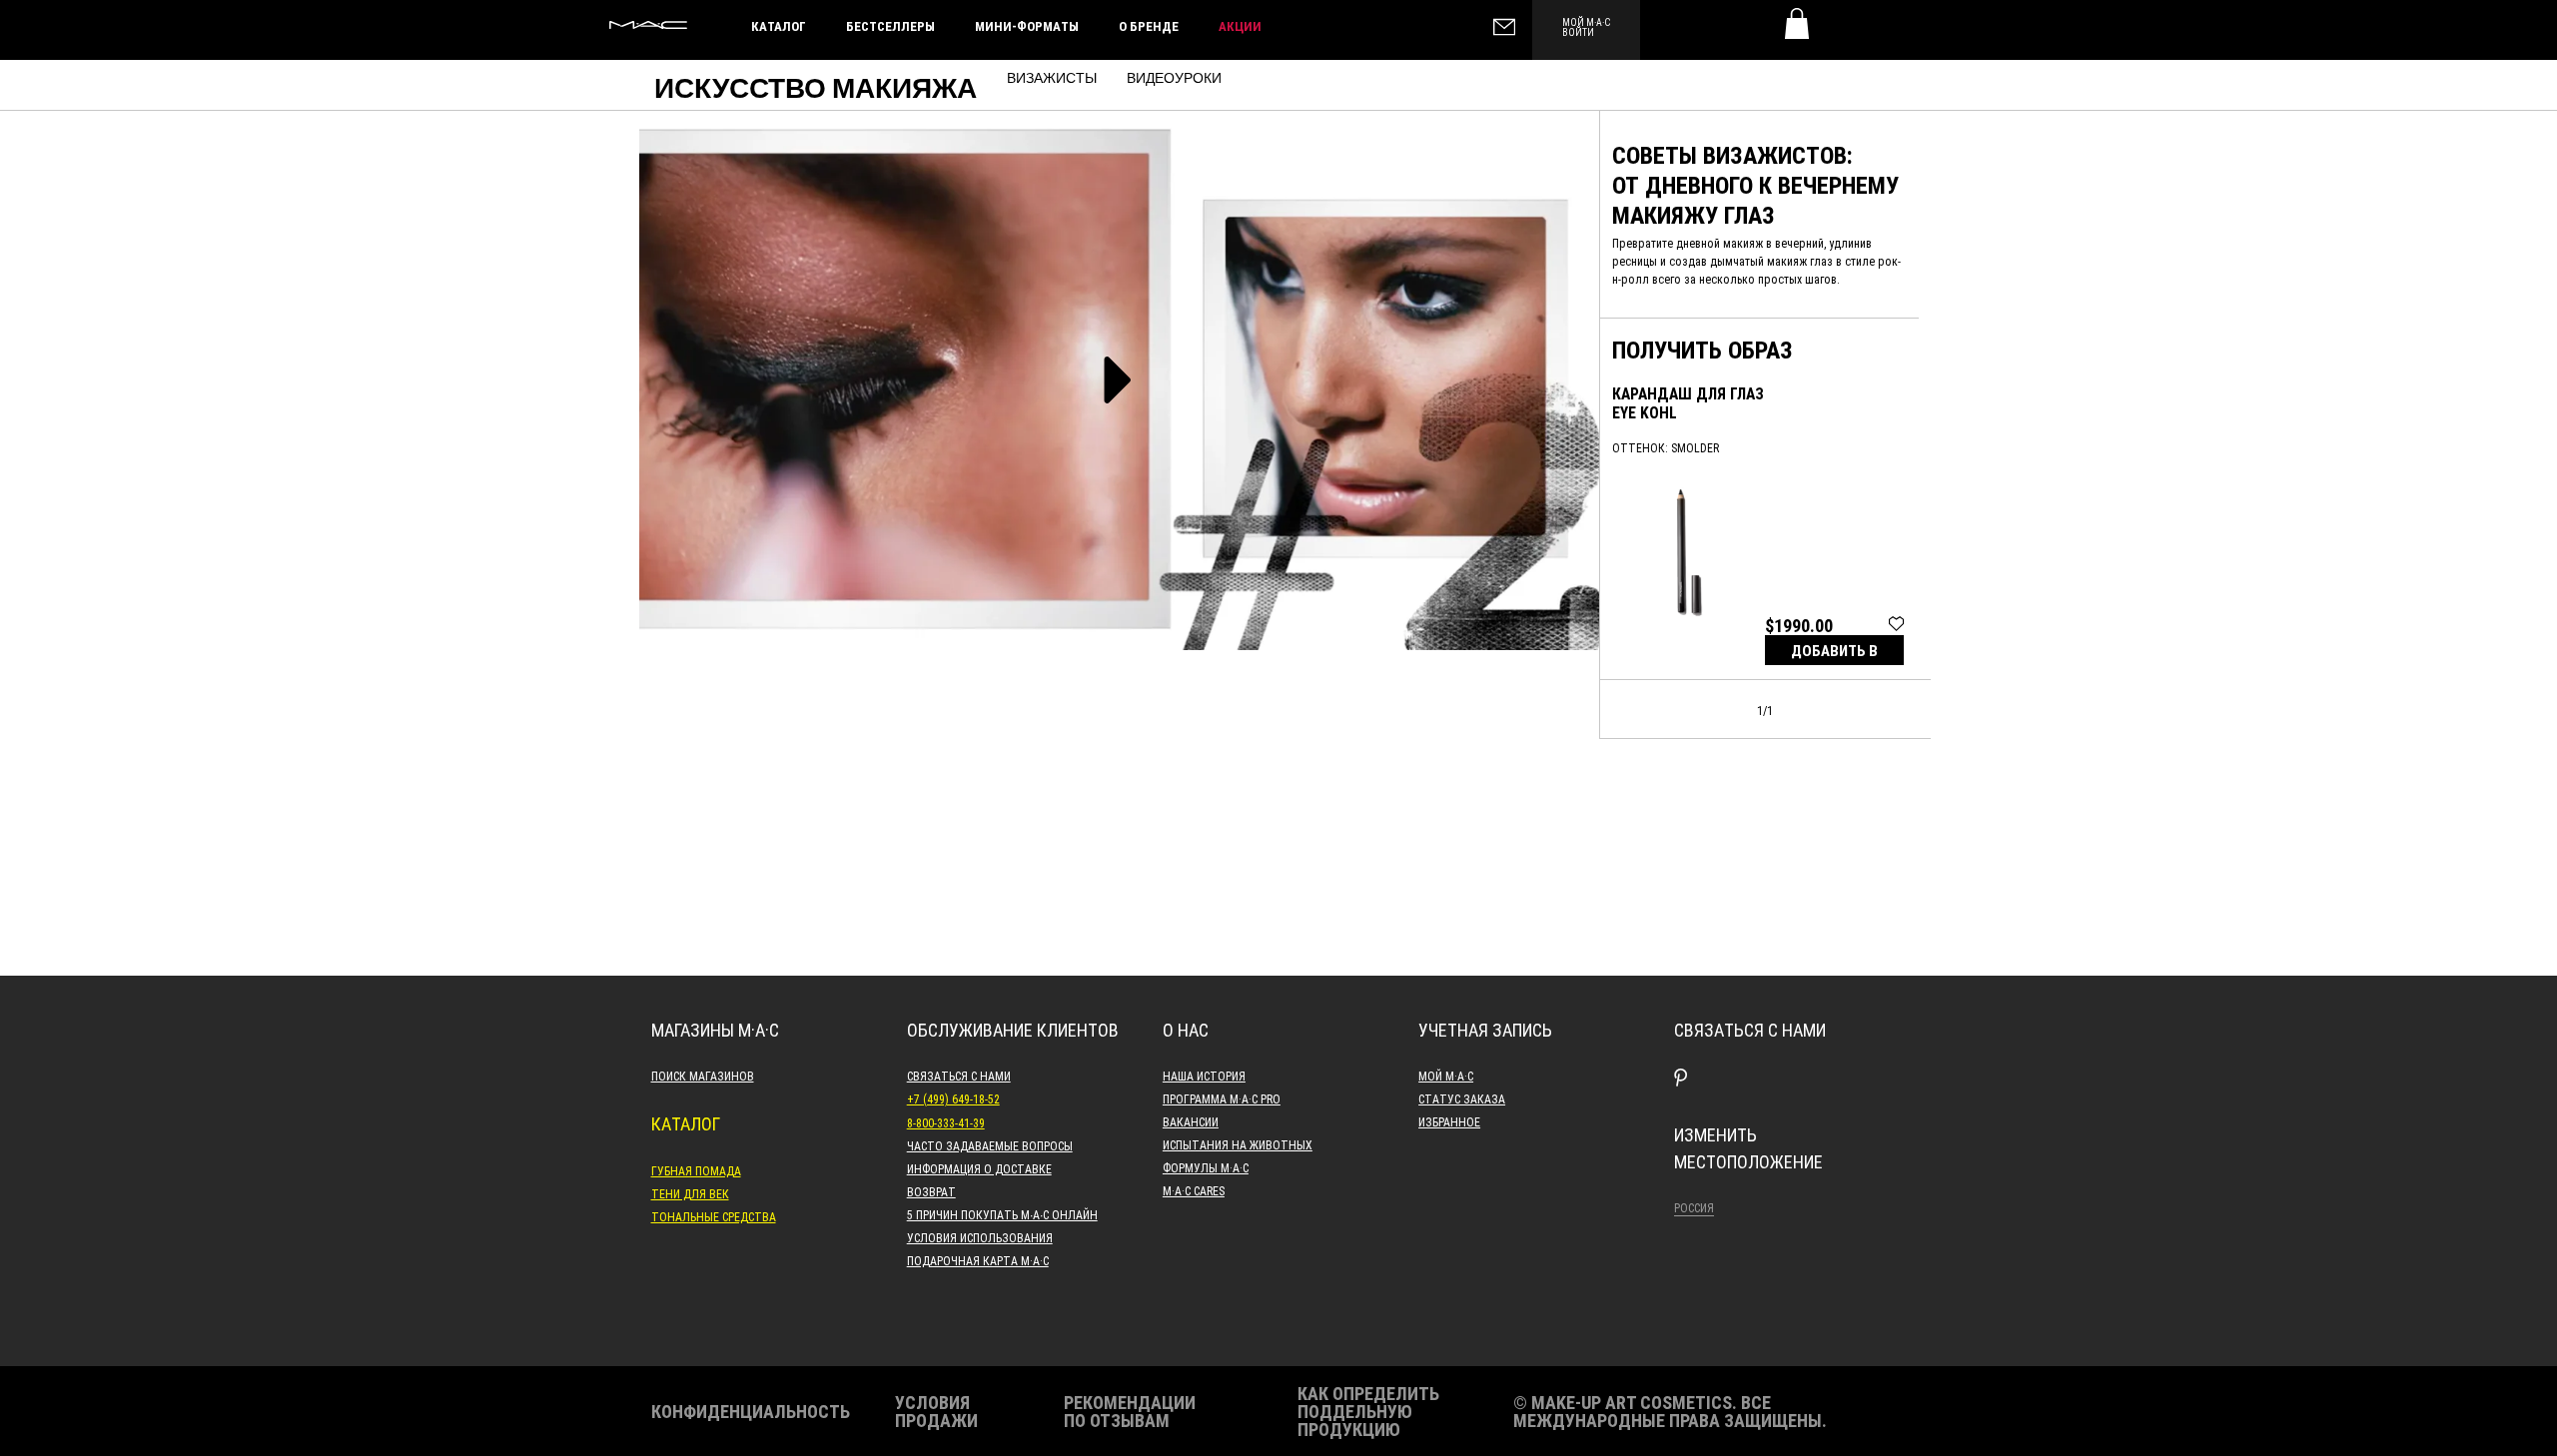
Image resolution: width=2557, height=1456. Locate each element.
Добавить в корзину (1834, 653)
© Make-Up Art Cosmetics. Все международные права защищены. (1670, 1411)
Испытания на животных (1238, 1144)
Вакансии (1191, 1121)
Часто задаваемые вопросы (990, 1145)
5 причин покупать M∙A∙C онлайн (1002, 1214)
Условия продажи (936, 1411)
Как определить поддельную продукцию (1368, 1411)
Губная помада (696, 1170)
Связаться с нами (959, 1076)
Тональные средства (714, 1216)
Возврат (931, 1191)
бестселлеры (890, 26)
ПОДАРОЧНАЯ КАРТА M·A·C (978, 1260)
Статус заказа (1462, 1098)
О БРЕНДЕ (1149, 26)
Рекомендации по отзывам (1130, 1411)
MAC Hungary (648, 25)
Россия (1694, 1207)
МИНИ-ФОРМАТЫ (1027, 26)
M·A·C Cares (1194, 1190)
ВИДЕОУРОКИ (1174, 79)
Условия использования (980, 1237)
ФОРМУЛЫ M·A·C (1206, 1167)
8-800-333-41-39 (946, 1122)
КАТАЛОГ (779, 26)
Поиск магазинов (703, 1076)
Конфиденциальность (751, 1411)
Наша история (1204, 1076)
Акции (1240, 26)
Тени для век (690, 1193)
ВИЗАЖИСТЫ (1052, 79)
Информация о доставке (979, 1168)
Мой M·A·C (1446, 1076)
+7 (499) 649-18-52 (953, 1098)
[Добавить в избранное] (1896, 622)
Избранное (1449, 1121)
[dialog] (1689, 403)
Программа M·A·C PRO (1222, 1098)
